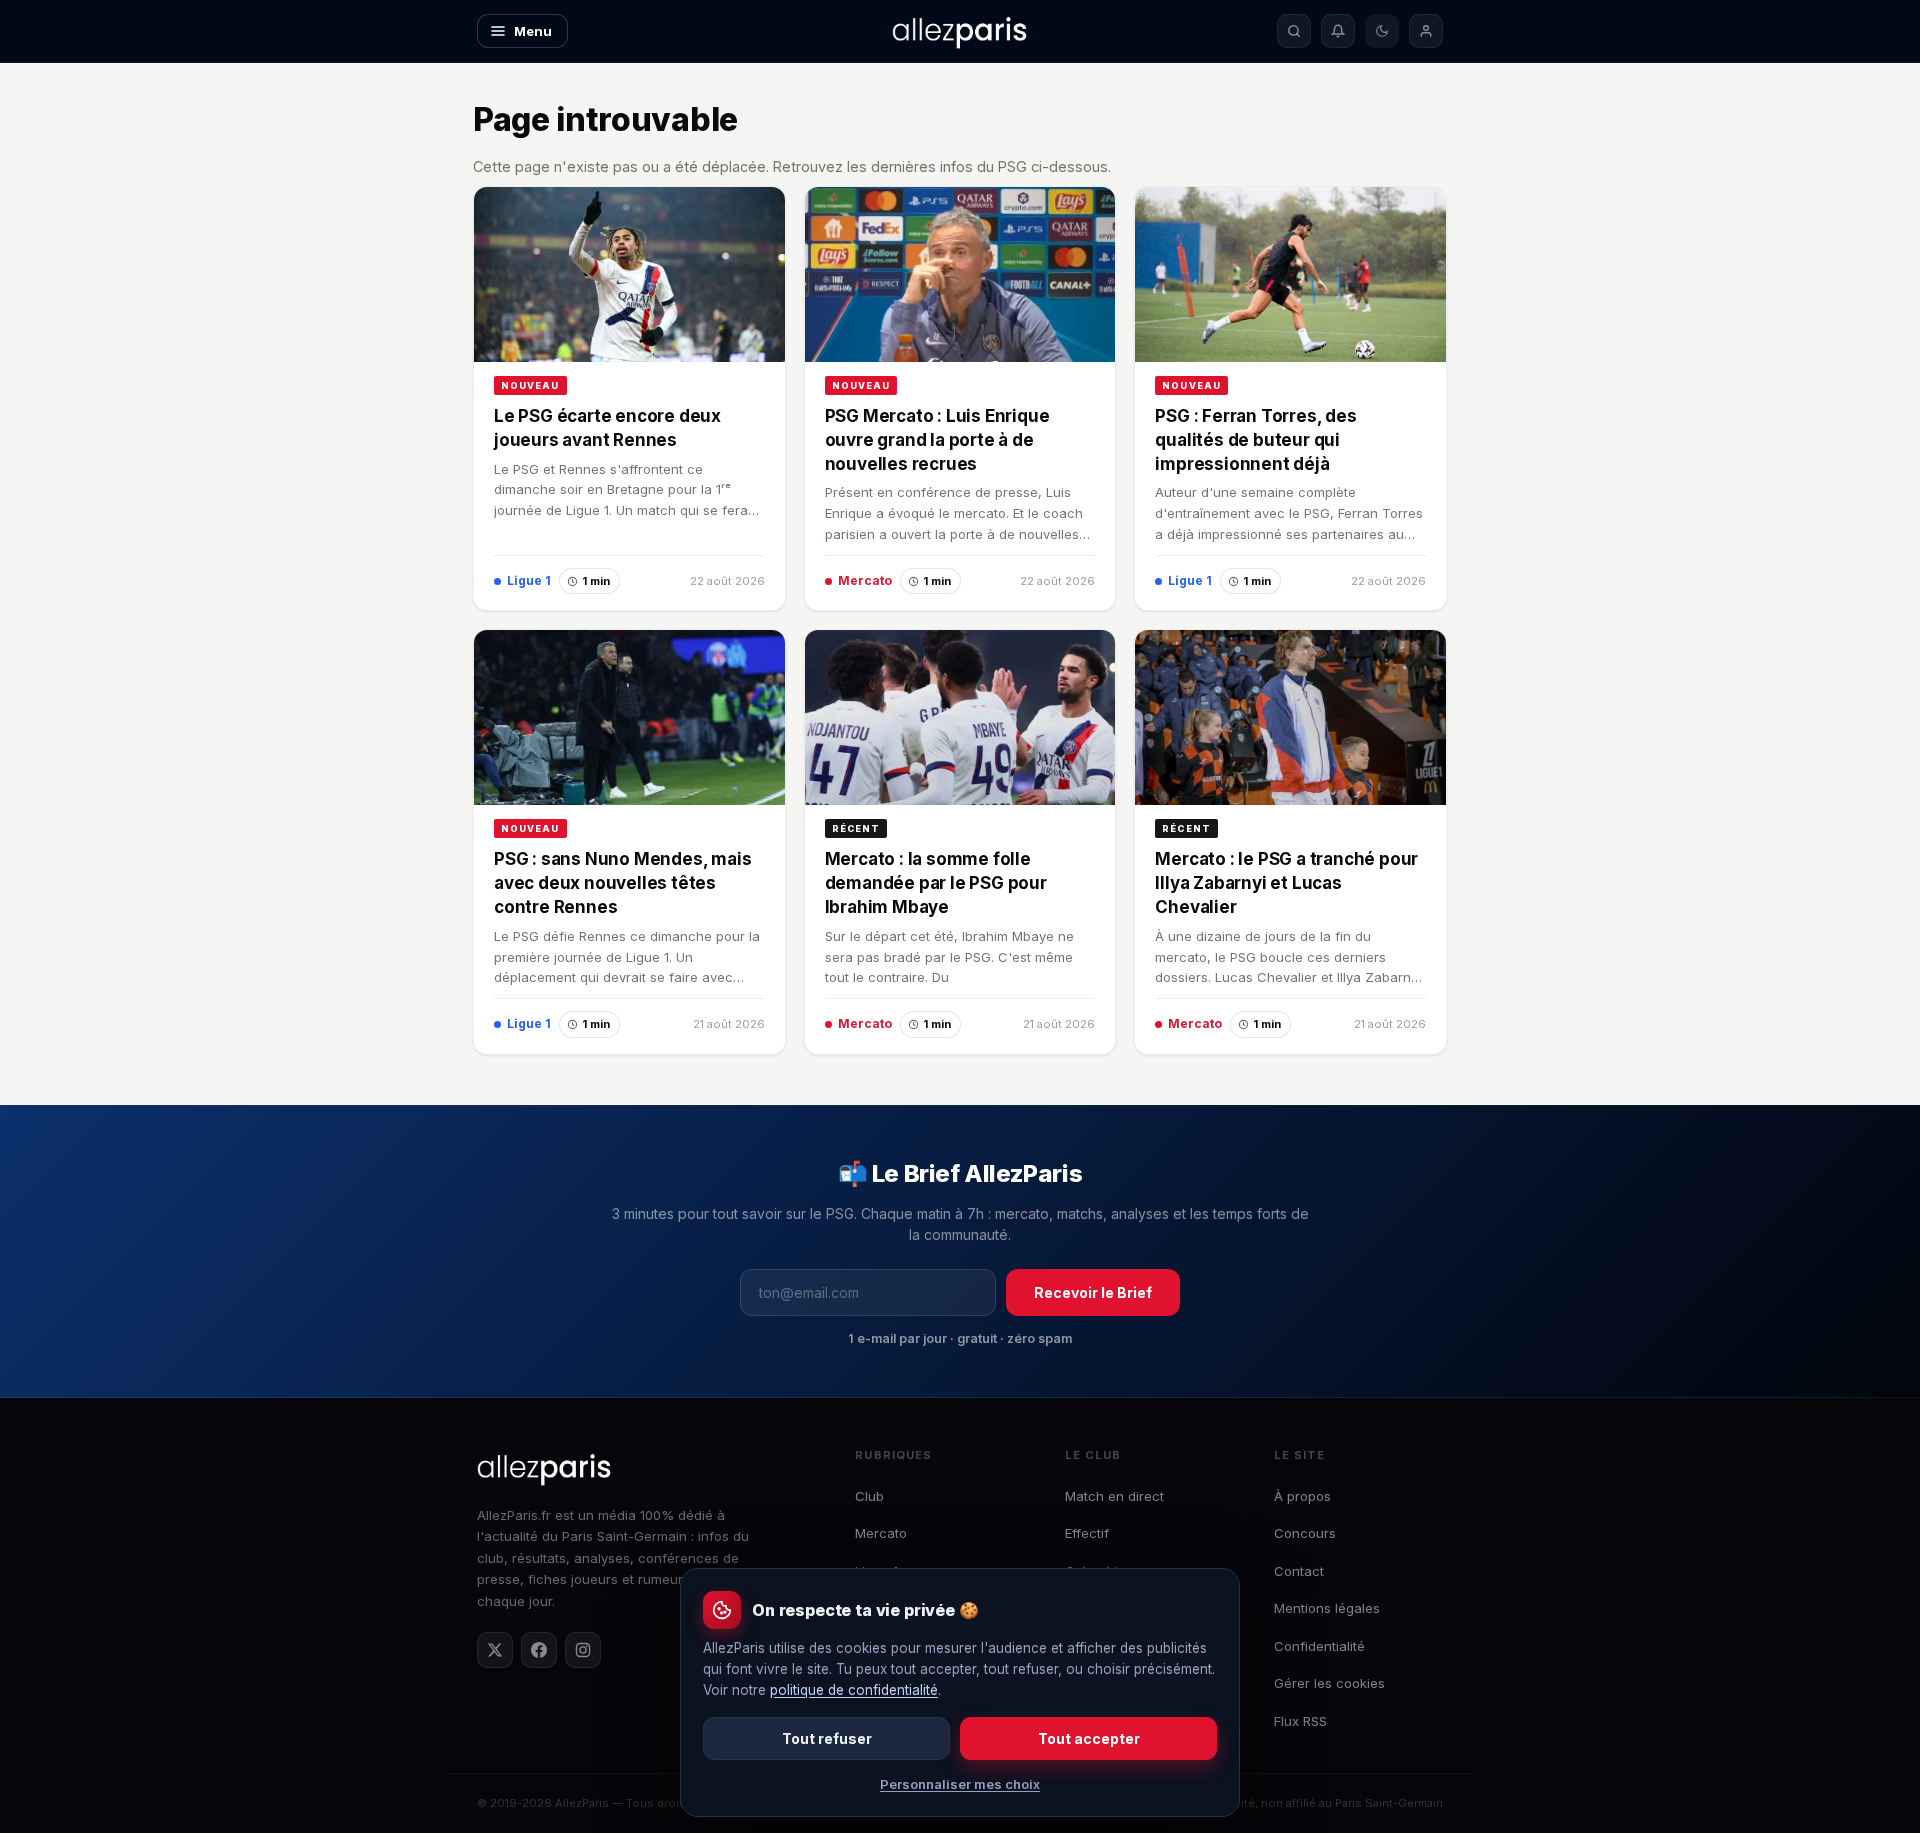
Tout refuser (827, 1738)
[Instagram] (583, 1650)
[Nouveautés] (1338, 31)
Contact (1299, 1571)
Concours (1305, 1533)
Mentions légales (1327, 1608)
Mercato (881, 1533)
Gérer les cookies (1329, 1683)
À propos (1302, 1496)
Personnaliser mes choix (960, 1784)
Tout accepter (1089, 1738)
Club (869, 1496)
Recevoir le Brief (1093, 1292)
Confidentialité (1319, 1646)
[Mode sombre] (1382, 31)
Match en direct (1114, 1496)
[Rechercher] (1294, 31)
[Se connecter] (1426, 31)
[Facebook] (539, 1650)
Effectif (1087, 1533)
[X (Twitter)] (495, 1650)
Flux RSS (1300, 1721)
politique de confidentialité (854, 1690)
